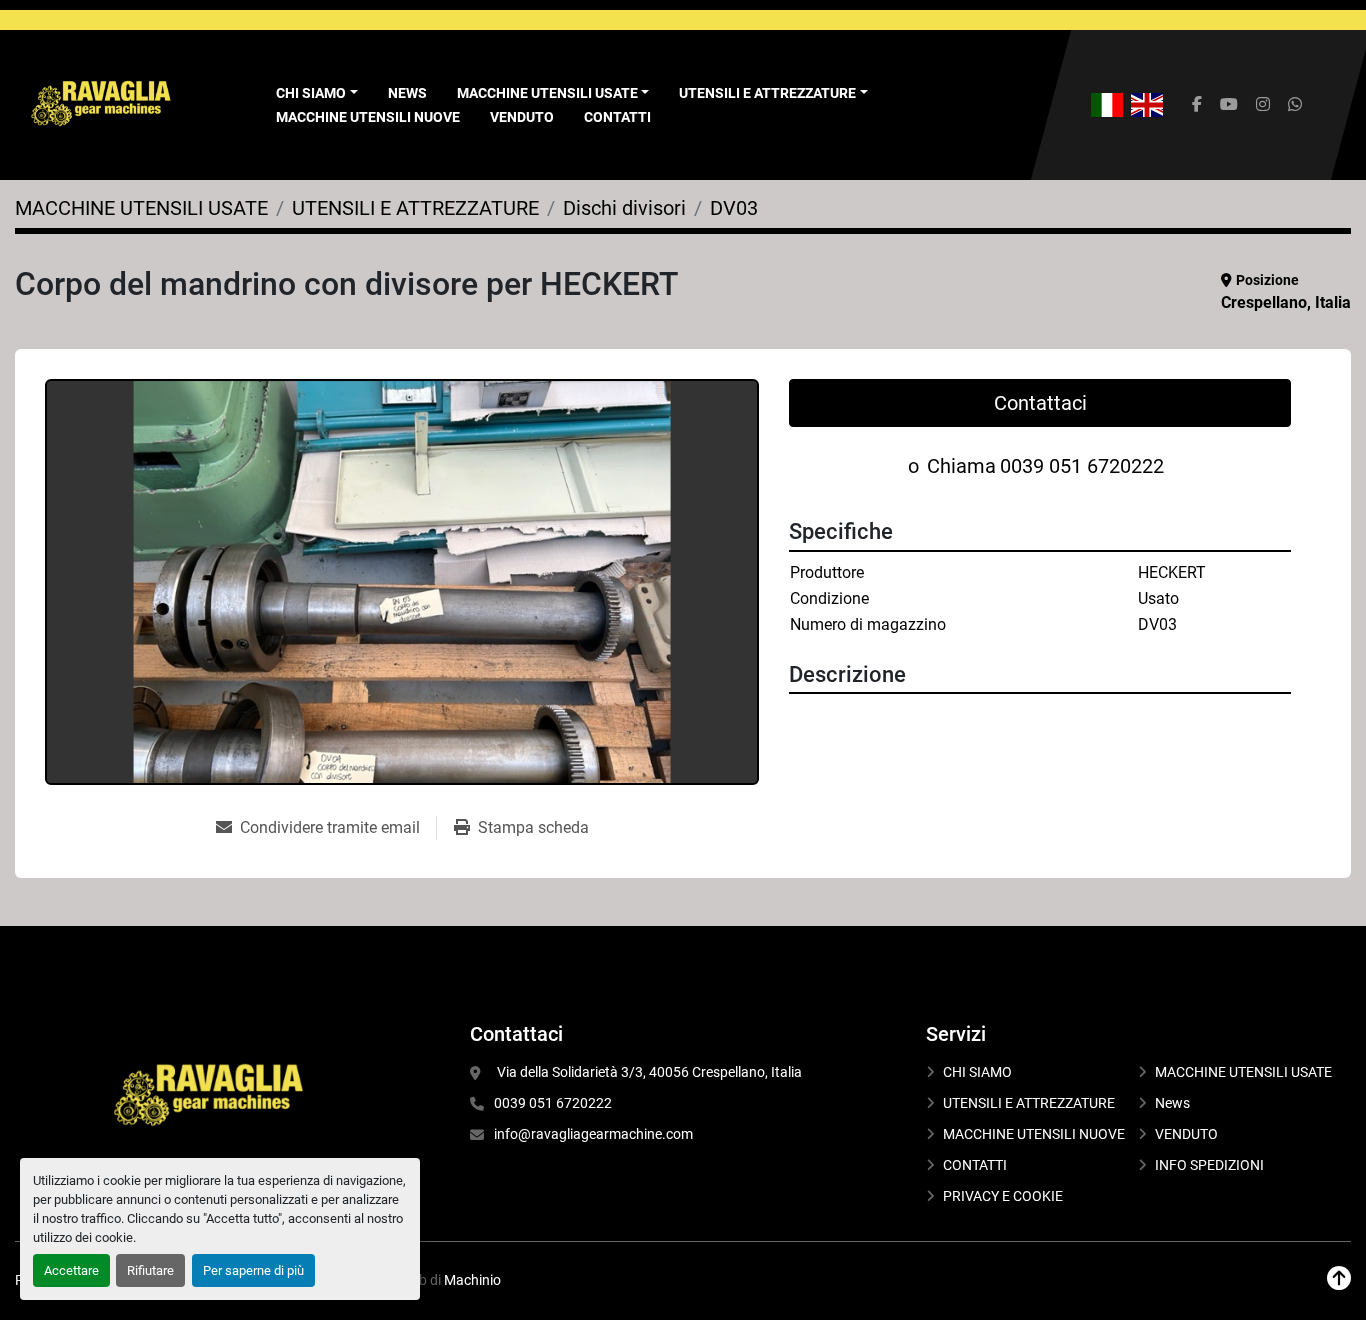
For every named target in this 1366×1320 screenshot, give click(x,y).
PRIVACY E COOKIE (1003, 1196)
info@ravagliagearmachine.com (593, 1134)
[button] (553, 93)
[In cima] (1339, 1278)
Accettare (71, 1270)
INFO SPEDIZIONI (1209, 1165)
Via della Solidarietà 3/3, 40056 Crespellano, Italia (648, 1072)
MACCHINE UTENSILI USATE (547, 93)
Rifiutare (150, 1270)
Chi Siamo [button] (311, 93)
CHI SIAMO (977, 1072)
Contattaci (1040, 403)
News (407, 93)
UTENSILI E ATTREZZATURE (767, 93)
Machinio (472, 1280)
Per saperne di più (253, 1270)
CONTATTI (617, 117)
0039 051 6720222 (1082, 466)
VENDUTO (522, 117)
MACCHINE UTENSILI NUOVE (368, 117)
